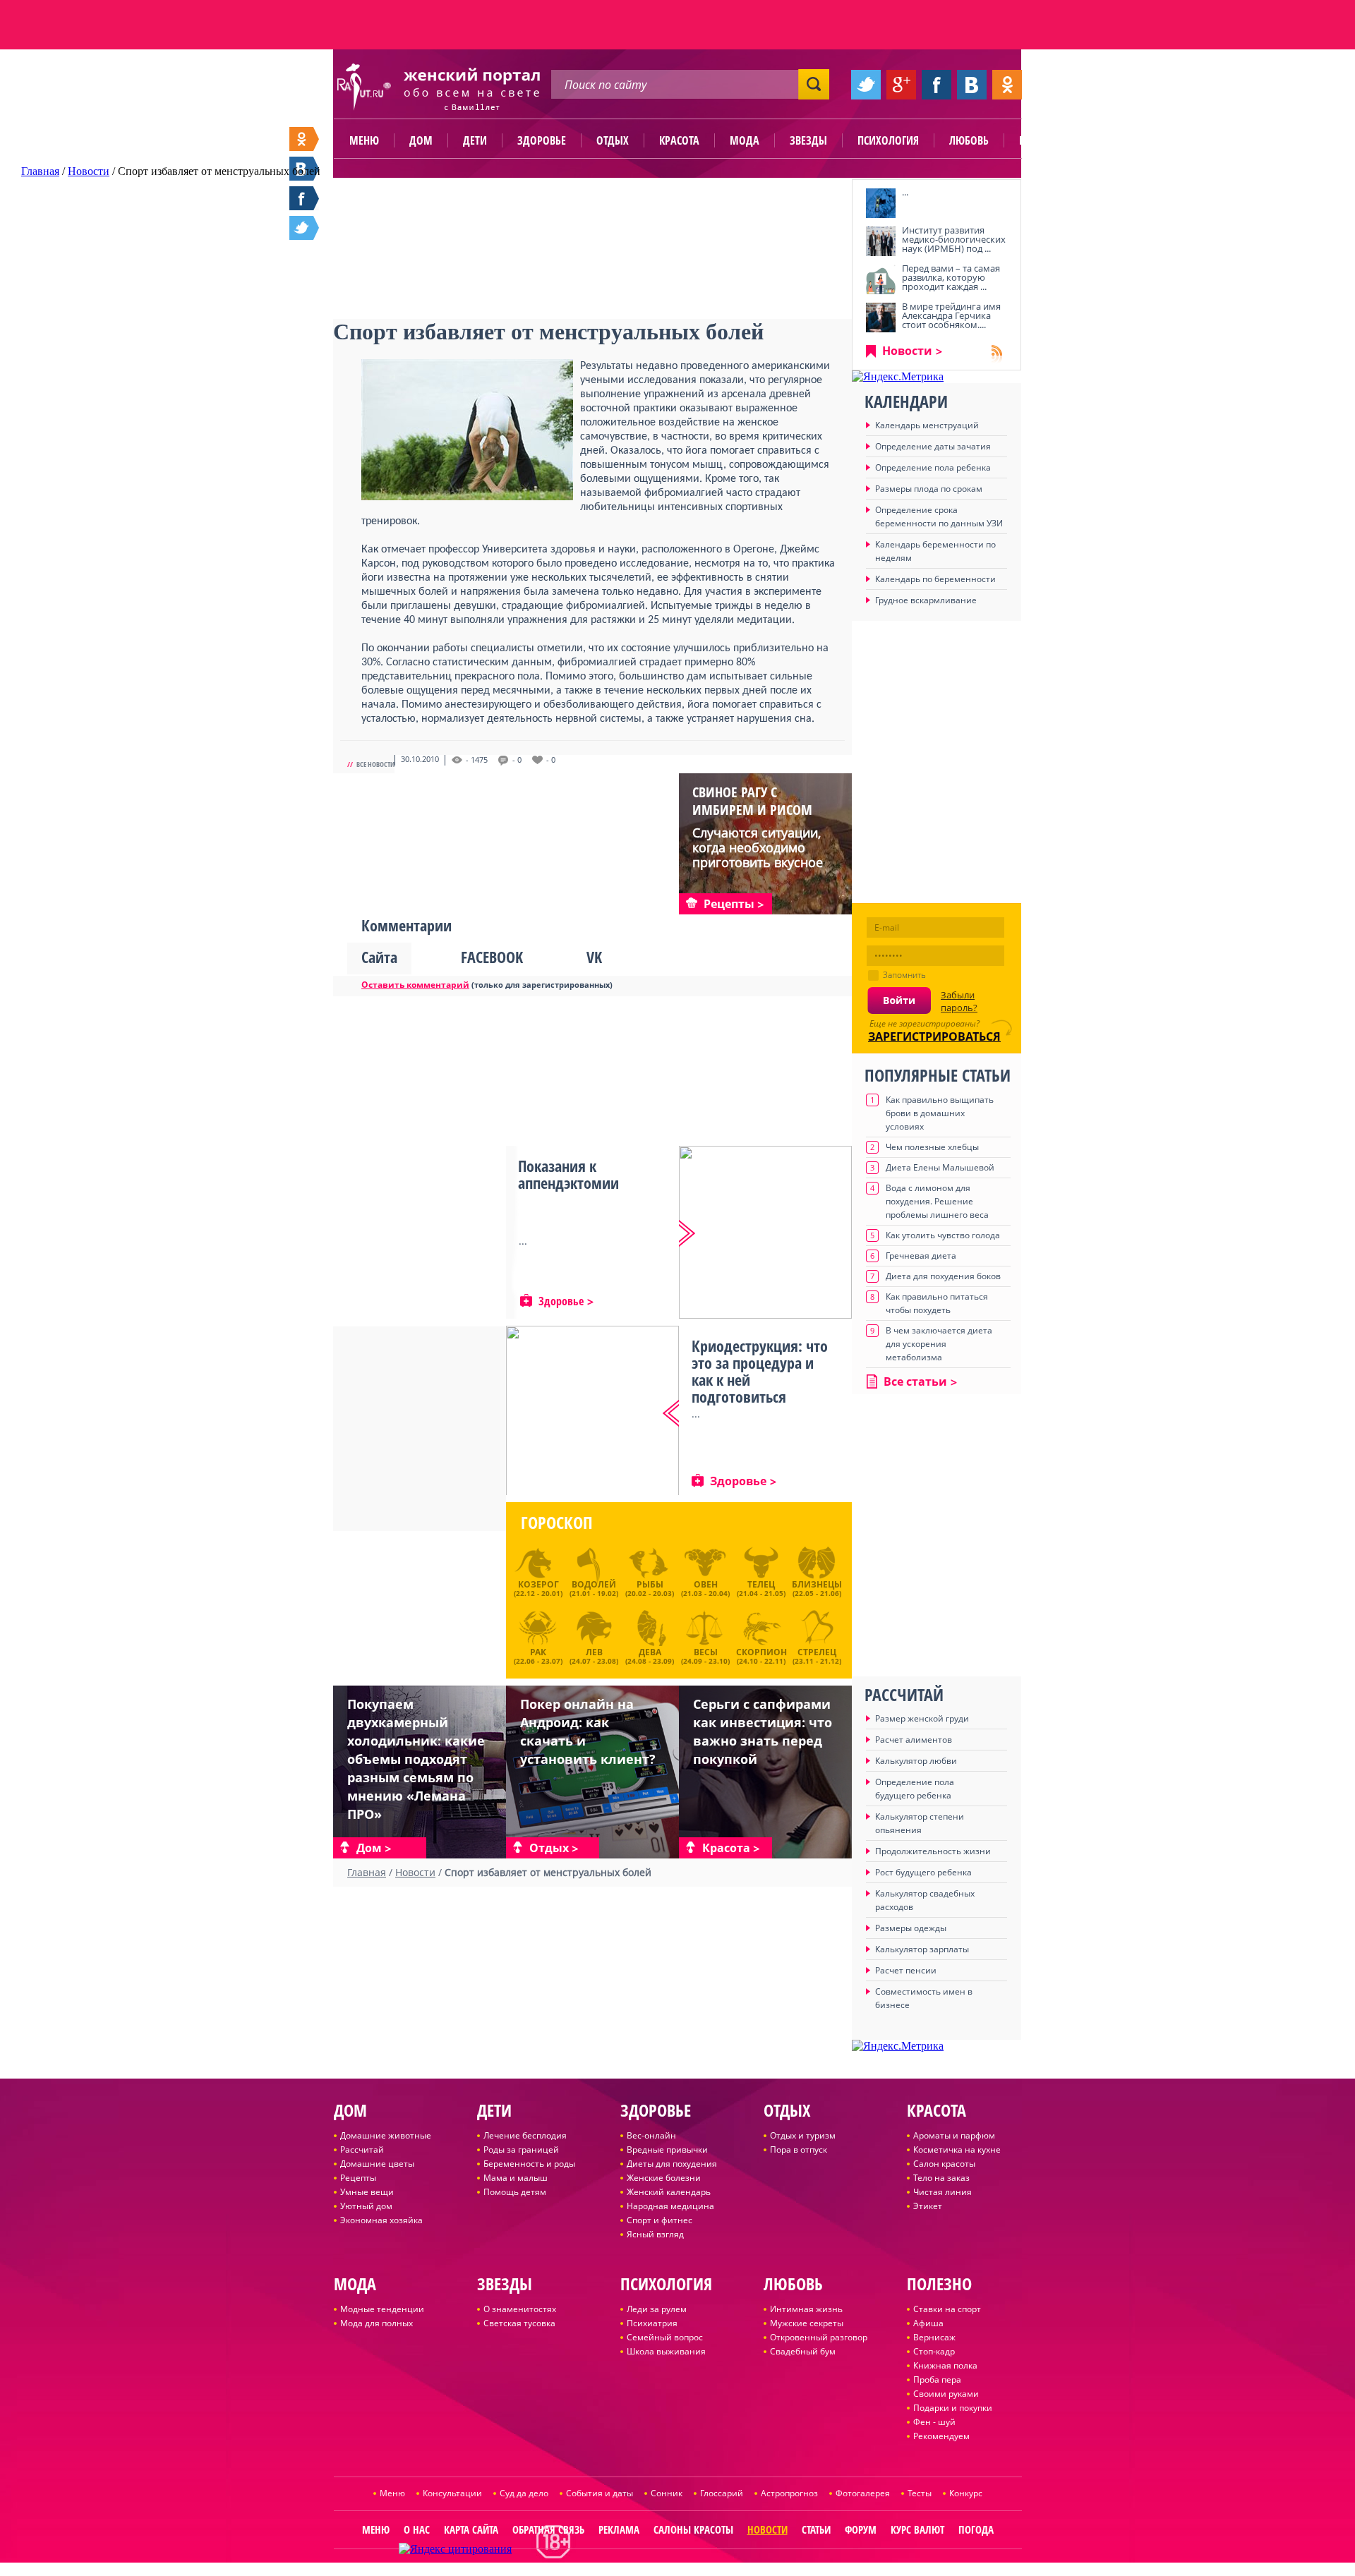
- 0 (517, 760)
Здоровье (542, 140)
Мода (745, 140)
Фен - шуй (934, 2422)
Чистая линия (943, 2192)
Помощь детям (515, 2192)
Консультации (452, 2493)
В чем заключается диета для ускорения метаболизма (939, 1344)
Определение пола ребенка (933, 467)
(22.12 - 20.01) (538, 1588)
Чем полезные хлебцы (932, 1147)
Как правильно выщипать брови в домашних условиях (940, 1113)
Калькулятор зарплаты (922, 1949)
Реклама (619, 2529)
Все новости (375, 764)
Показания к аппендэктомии (568, 1174)
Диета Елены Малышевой (940, 1167)
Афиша (928, 2323)
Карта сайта (471, 2529)
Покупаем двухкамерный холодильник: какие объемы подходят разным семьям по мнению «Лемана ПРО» (416, 1759)
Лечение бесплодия (525, 2135)
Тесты (920, 2493)
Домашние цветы (377, 2164)
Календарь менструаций (927, 425)
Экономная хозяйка (381, 2220)
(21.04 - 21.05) (761, 1588)
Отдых (613, 140)
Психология (888, 140)
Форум (861, 2529)
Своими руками (946, 2394)
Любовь (969, 140)
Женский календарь (669, 2192)
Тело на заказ (941, 2178)
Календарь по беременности (935, 579)
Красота (679, 140)
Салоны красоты (693, 2529)
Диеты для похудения (672, 2164)
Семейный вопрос (665, 2337)
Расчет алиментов (914, 1740)
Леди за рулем (657, 2309)
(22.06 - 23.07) (538, 1655)
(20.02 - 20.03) (650, 1588)
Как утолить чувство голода (943, 1235)
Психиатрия (652, 2323)
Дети (475, 140)
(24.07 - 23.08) (594, 1655)
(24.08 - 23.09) (650, 1655)
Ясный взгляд (655, 2234)
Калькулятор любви (916, 1761)
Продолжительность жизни (933, 1851)
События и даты (600, 2493)
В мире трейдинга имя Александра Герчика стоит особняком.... (951, 315)
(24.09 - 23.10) (705, 1655)
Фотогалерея (863, 2493)
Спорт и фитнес (660, 2220)
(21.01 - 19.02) (594, 1588)
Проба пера (937, 2380)
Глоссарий (722, 2493)
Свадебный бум (803, 2351)
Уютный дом (366, 2206)
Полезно (1041, 140)
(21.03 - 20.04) (705, 1588)
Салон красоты (944, 2164)
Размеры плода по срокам (929, 489)
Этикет (928, 2206)
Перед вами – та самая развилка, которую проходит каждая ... (951, 277)
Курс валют (917, 2529)
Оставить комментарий (415, 985)
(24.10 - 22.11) (761, 1655)
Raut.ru (631, 2570)
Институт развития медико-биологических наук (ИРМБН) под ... (954, 239)
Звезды (808, 140)
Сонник (667, 2493)
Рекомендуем (941, 2436)
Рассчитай (362, 2149)
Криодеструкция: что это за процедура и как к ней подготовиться (760, 1371)
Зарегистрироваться (934, 1036)
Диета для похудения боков (943, 1276)
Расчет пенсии (906, 1970)
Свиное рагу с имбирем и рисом (752, 801)
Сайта (379, 957)
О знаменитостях (520, 2309)
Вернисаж (934, 2337)
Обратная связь (548, 2529)
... (905, 192)
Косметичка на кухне (957, 2149)
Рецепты (358, 2178)
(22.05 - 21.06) (817, 1588)
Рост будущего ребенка (923, 1872)
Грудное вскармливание (926, 600)
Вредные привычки (667, 2149)
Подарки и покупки (953, 2408)
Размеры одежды (911, 1928)
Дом (421, 140)
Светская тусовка (519, 2323)
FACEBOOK (492, 957)
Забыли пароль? (959, 1001)
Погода (976, 2529)
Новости (907, 351)
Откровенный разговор (819, 2337)
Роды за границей (521, 2149)
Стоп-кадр (934, 2351)
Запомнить (904, 975)
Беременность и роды (529, 2164)
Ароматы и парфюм (954, 2135)
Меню (364, 140)
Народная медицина (670, 2206)
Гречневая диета (921, 1256)
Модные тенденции (382, 2309)
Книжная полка (945, 2365)
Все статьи (915, 1381)
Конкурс (966, 2493)
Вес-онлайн (651, 2135)
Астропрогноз (789, 2493)
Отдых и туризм (803, 2135)
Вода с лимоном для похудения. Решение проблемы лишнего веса (937, 1201)
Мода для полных (377, 2323)
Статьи (816, 2529)
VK (594, 957)
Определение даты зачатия (933, 446)
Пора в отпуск (799, 2149)
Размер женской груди (922, 1718)
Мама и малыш (516, 2178)
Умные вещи (367, 2192)
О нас (417, 2529)
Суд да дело (524, 2493)
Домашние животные (386, 2135)
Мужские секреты (807, 2323)
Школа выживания (666, 2351)
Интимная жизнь (806, 2309)
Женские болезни (664, 2178)
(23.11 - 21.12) (817, 1655)
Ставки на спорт (947, 2309)
